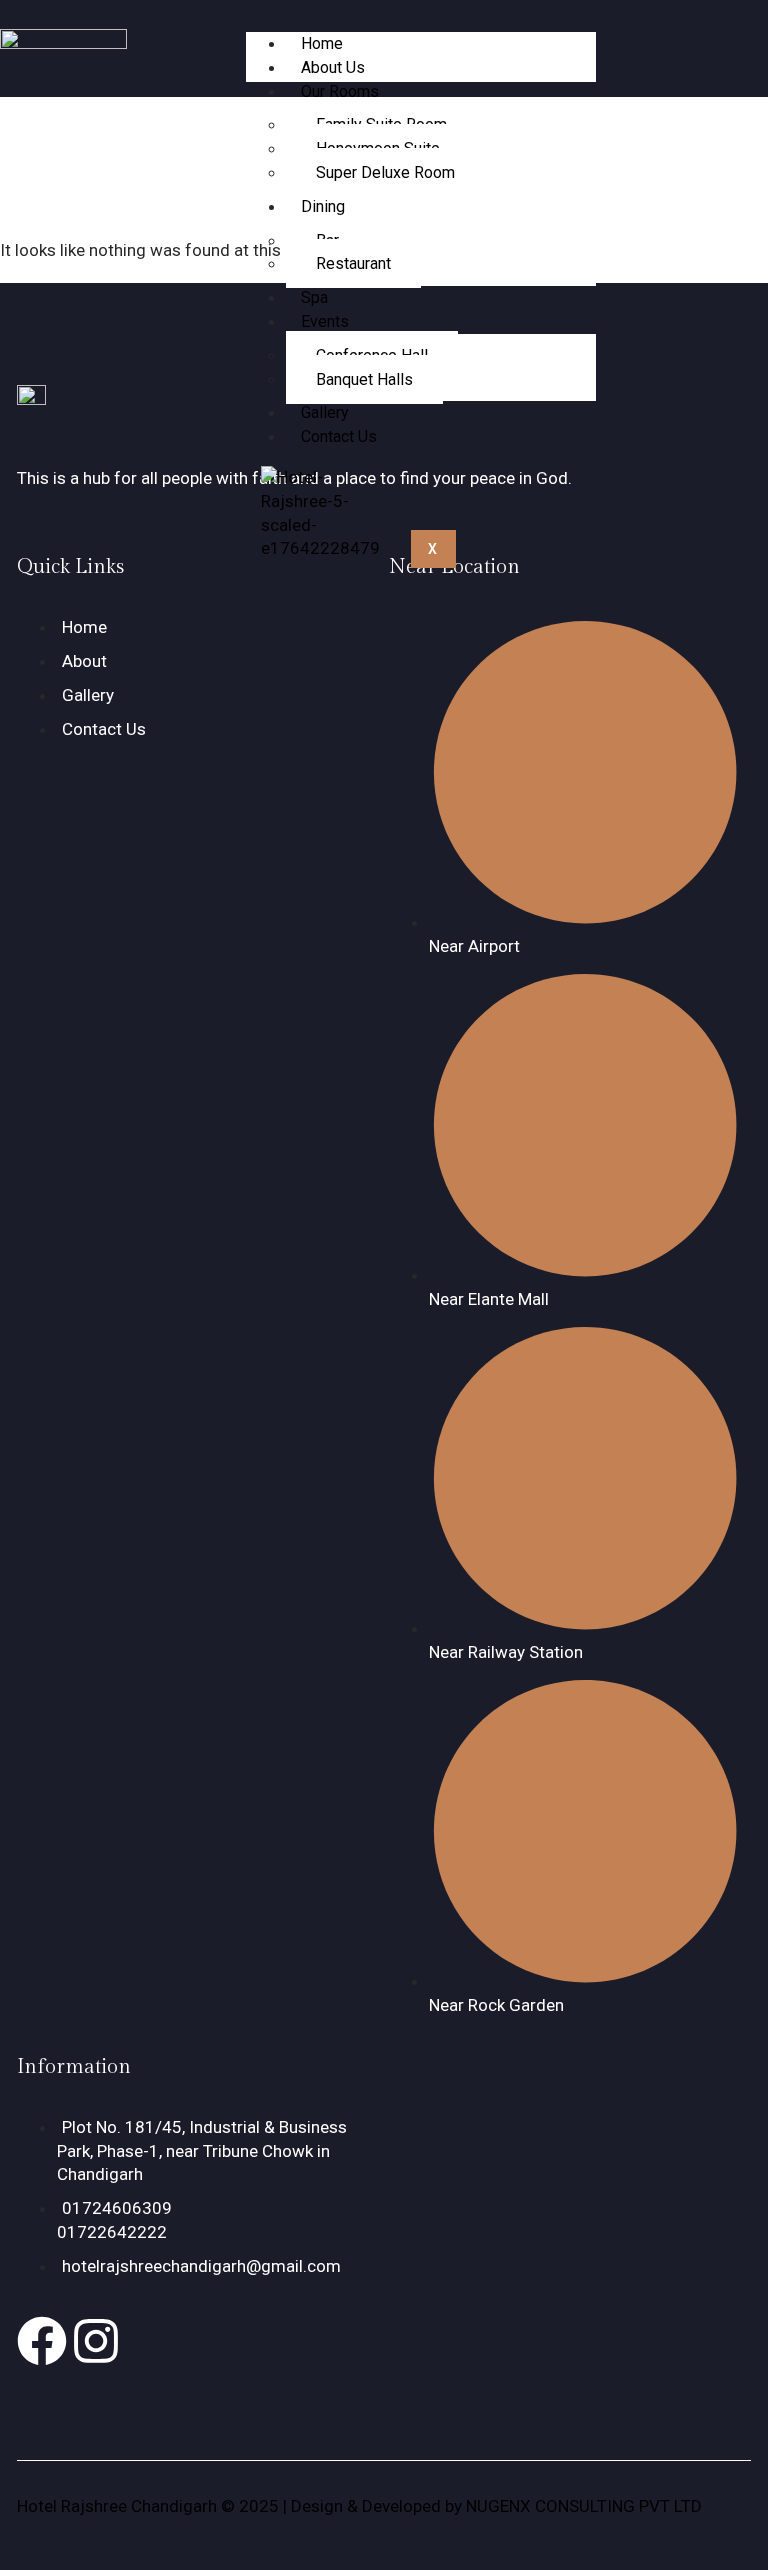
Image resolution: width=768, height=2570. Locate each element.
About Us (333, 67)
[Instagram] (96, 2341)
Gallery (325, 412)
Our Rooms (340, 91)
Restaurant (353, 263)
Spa (314, 297)
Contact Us (339, 436)
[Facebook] (42, 2341)
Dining (323, 206)
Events (325, 321)
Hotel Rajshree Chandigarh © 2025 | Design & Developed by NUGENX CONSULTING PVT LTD (359, 2506)
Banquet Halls (364, 379)
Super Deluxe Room (385, 172)
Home (322, 43)
